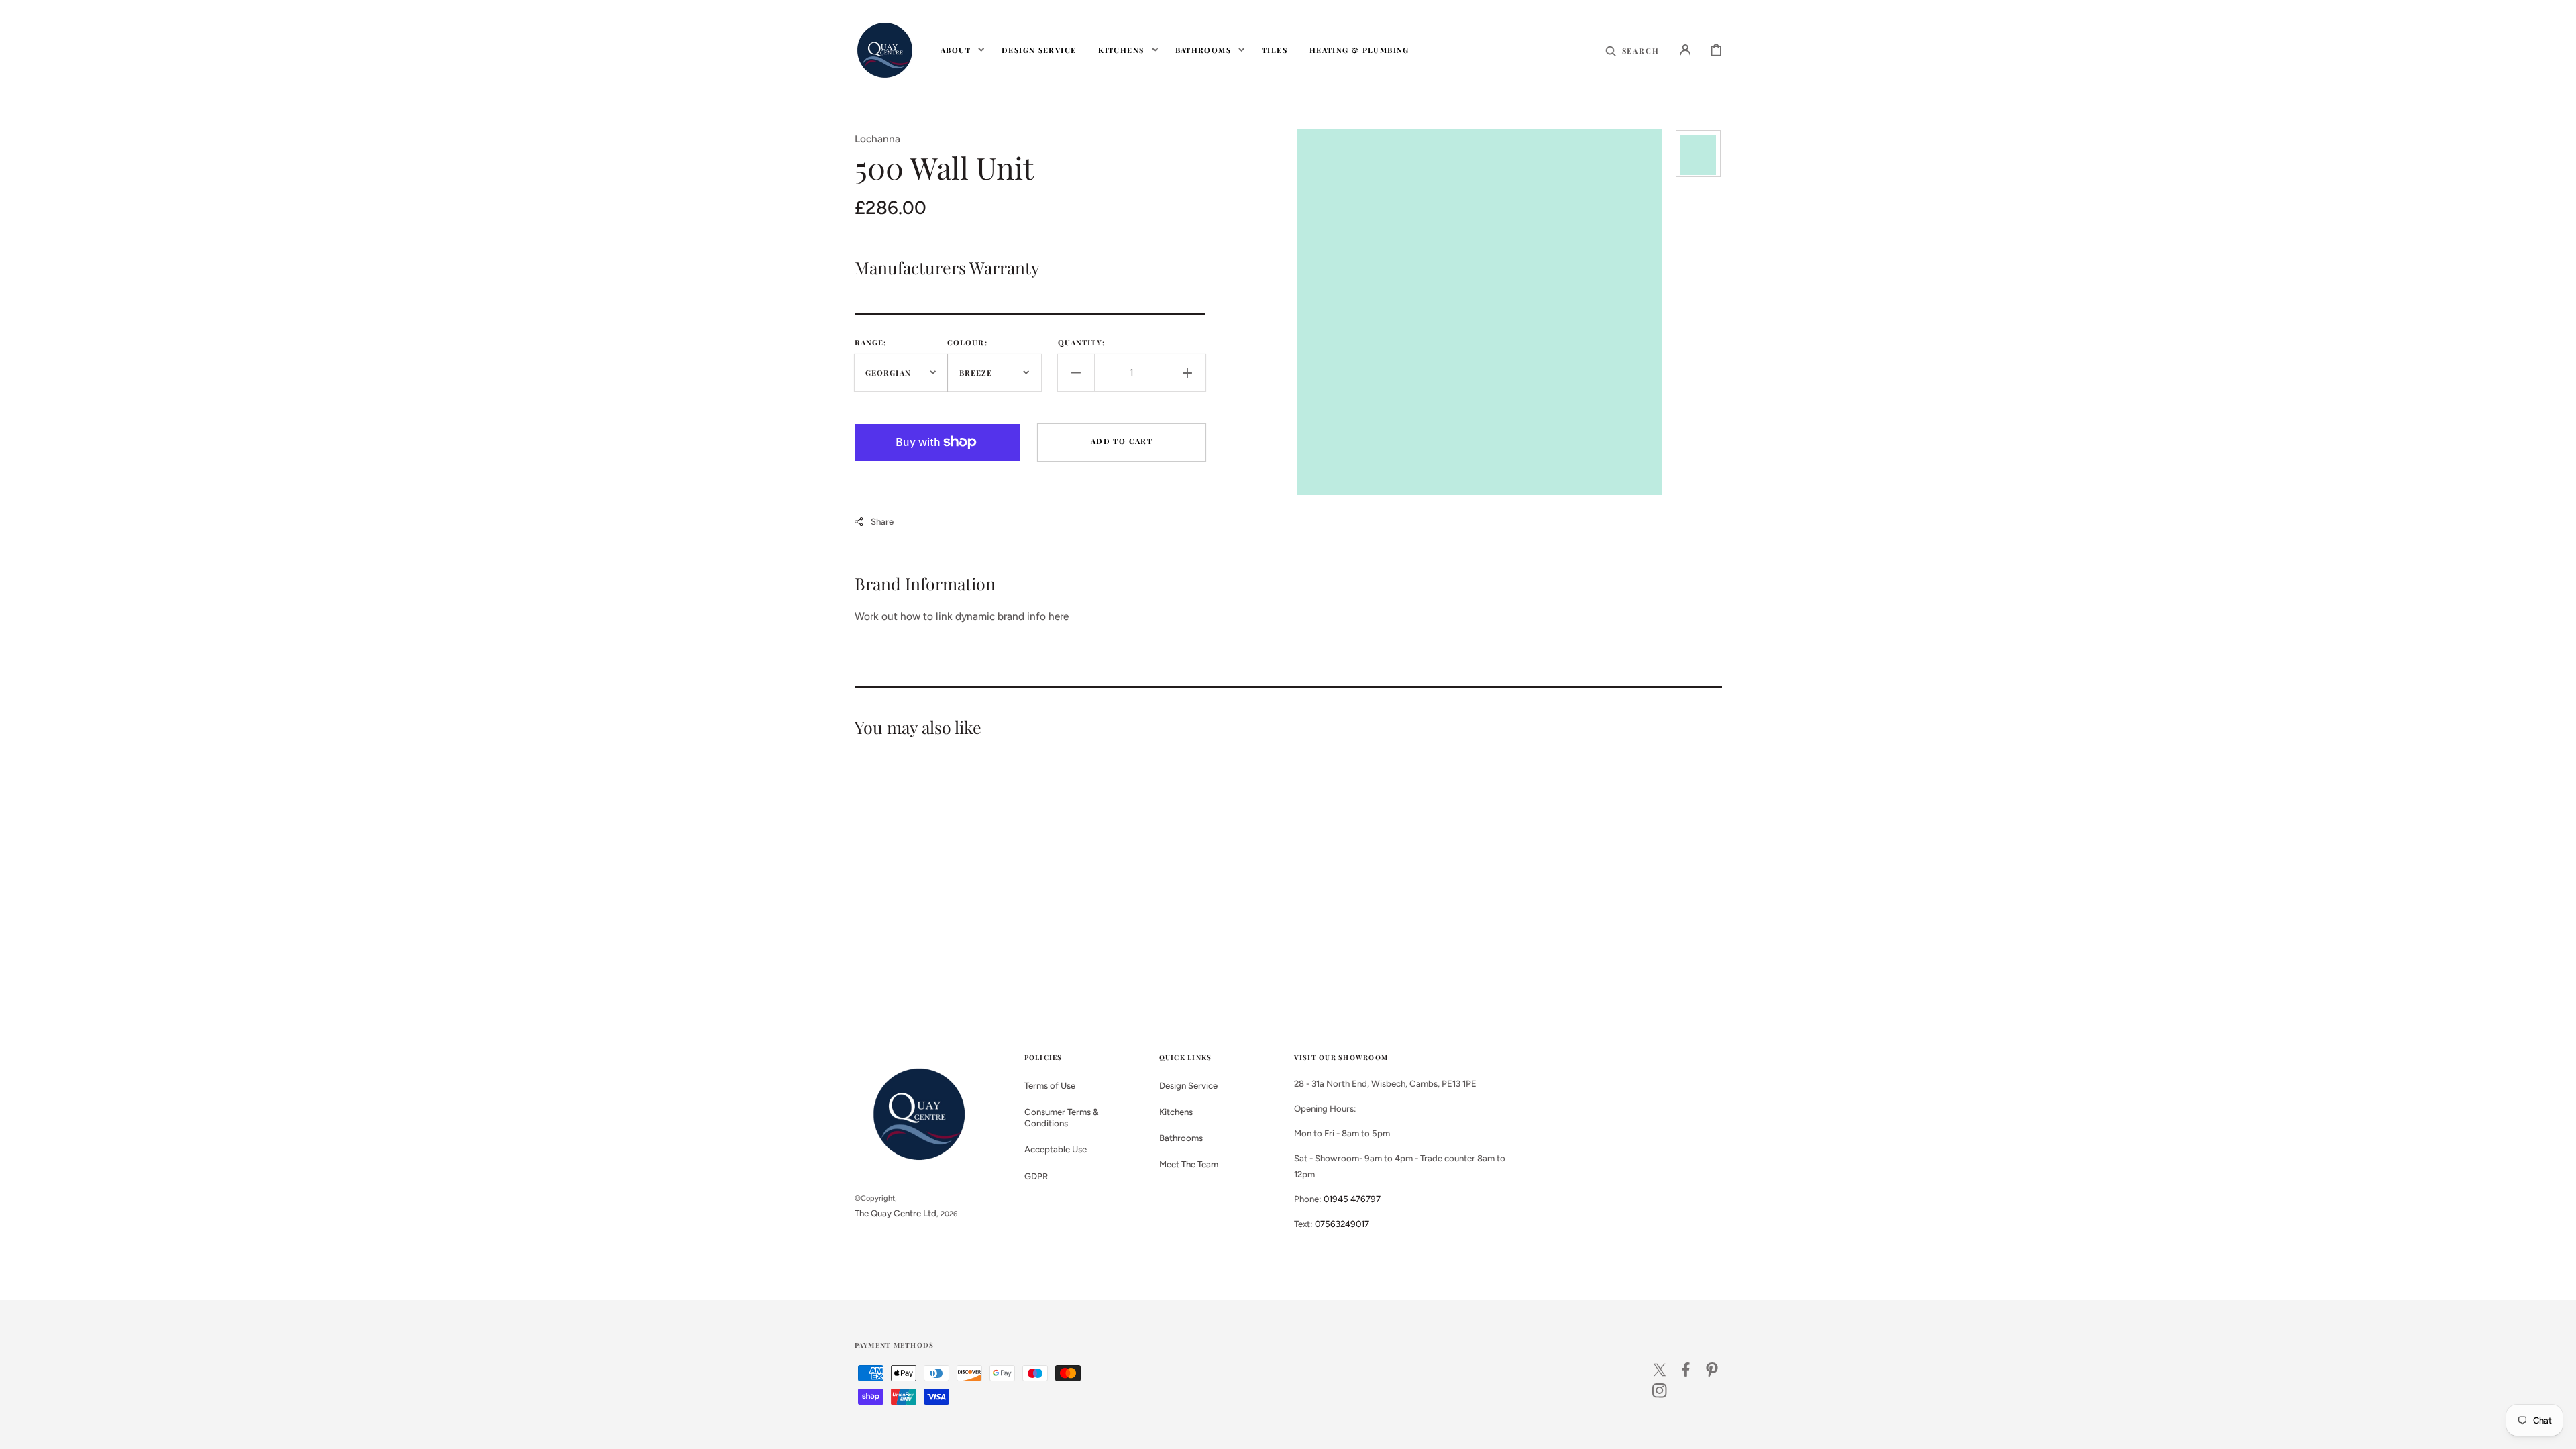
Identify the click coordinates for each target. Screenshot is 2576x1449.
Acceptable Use (1056, 1149)
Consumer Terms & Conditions (1062, 1117)
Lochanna (877, 139)
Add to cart (1122, 441)
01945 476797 (1352, 1199)
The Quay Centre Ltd (896, 1213)
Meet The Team (1189, 1164)
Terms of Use (1050, 1085)
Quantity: (1081, 342)
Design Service (1188, 1085)
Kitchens (1176, 1112)
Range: (871, 342)
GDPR (1036, 1176)
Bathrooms (1181, 1138)
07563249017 (1342, 1224)
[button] (1632, 50)
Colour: (967, 342)
